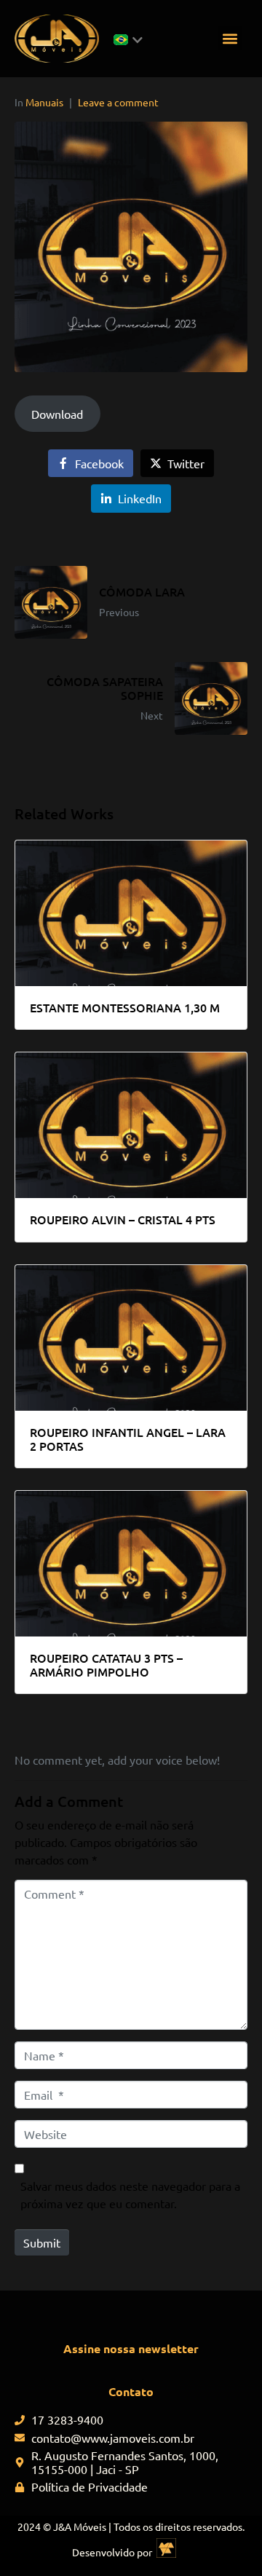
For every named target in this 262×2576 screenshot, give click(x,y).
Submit (42, 2242)
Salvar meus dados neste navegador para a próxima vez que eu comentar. (130, 2194)
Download (57, 414)
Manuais (44, 102)
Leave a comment (118, 102)
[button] (230, 38)
